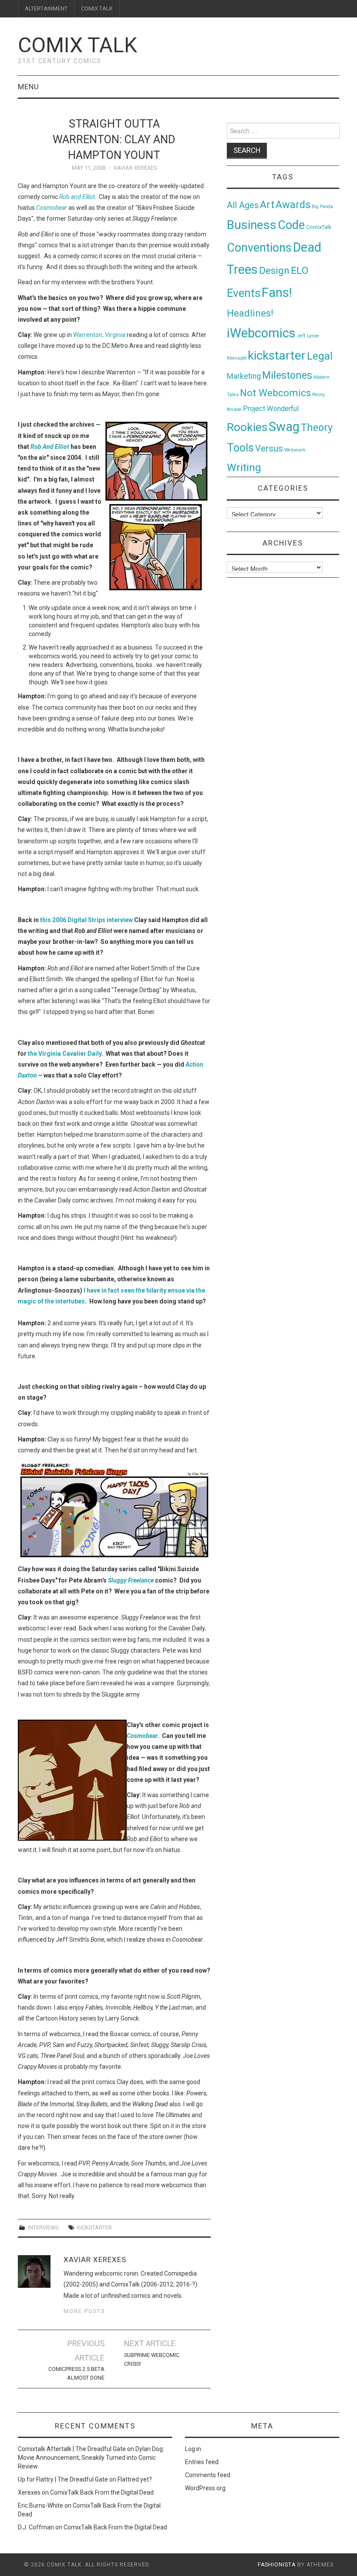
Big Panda (322, 207)
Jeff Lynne (308, 336)
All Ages (243, 205)
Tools (240, 448)
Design (274, 271)
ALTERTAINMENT (46, 8)
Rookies (247, 427)
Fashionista (277, 2565)
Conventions (259, 248)
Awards (293, 205)
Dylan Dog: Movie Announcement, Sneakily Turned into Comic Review (91, 2458)
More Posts (84, 2311)
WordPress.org (205, 2488)
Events (244, 293)
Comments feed (208, 2475)
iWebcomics (261, 333)
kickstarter (94, 2227)
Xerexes (29, 2492)
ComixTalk (319, 227)
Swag (284, 427)
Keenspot (237, 358)
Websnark (295, 450)
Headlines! (250, 313)
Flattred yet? (135, 2479)
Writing (244, 467)
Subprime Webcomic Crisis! (152, 2359)
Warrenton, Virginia (99, 335)
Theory (317, 428)
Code (291, 225)
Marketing (244, 376)
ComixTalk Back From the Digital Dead (102, 2492)
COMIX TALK (97, 8)
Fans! (277, 293)
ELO (300, 271)
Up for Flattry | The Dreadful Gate (63, 2479)
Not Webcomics (275, 393)
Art (267, 205)
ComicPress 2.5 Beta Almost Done (76, 2373)
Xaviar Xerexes (135, 168)
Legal (320, 356)
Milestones (287, 375)
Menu (29, 87)
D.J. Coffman (36, 2527)
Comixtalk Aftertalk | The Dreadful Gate (72, 2449)
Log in (193, 2449)
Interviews (43, 2227)
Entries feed (202, 2462)
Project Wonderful (271, 409)
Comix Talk (77, 45)
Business (252, 225)
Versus (269, 448)
